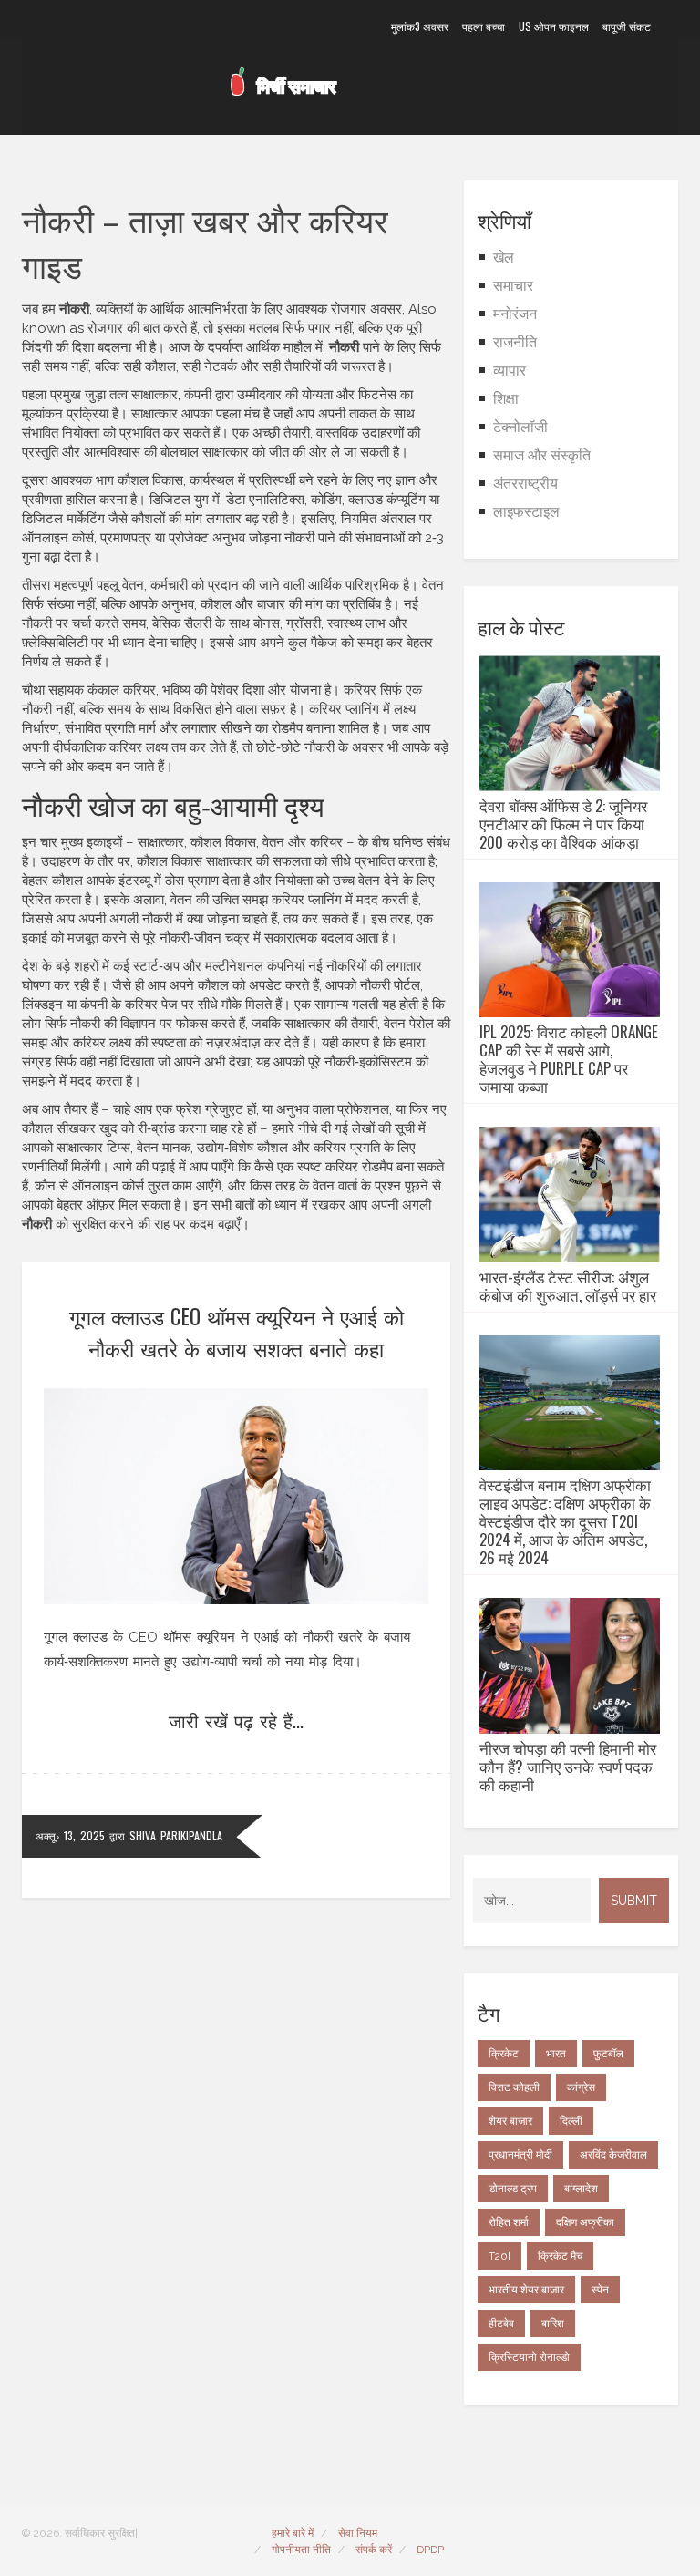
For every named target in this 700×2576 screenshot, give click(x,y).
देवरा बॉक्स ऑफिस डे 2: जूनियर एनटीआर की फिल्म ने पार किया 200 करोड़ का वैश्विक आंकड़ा (563, 824)
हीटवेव (501, 2324)
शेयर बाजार (510, 2121)
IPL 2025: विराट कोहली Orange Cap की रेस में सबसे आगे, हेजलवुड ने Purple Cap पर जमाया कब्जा (569, 1059)
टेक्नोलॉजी (520, 427)
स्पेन (600, 2290)
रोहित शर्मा (509, 2222)
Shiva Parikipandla (176, 1835)
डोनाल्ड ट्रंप (513, 2189)
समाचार (513, 286)
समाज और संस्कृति (542, 455)
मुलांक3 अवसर (420, 26)
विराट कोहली (514, 2087)
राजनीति (515, 342)
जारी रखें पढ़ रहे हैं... (236, 1720)
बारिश (553, 2324)
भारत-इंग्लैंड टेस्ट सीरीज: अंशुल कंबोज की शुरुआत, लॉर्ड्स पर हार (568, 1286)
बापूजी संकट (627, 26)
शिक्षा (506, 399)
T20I (499, 2256)
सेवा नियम (358, 2533)
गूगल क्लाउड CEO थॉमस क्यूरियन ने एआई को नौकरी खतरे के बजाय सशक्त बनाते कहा (237, 1332)
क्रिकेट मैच (560, 2256)
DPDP (430, 2550)
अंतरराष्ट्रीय (525, 484)
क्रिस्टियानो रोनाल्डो (529, 2357)
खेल (504, 258)
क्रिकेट (504, 2054)
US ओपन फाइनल (554, 26)
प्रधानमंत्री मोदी (520, 2155)
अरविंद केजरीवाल (613, 2155)
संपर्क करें (374, 2550)
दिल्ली (571, 2121)
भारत (556, 2054)
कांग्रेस (581, 2087)
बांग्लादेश (581, 2189)
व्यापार (510, 371)
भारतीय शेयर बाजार (526, 2290)
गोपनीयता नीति (301, 2550)
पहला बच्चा (484, 26)
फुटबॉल (608, 2054)
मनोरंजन (515, 314)
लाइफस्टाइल (526, 512)
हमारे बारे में (293, 2533)
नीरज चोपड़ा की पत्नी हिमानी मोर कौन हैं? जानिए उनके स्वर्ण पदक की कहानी (568, 1767)
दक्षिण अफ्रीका (585, 2222)
